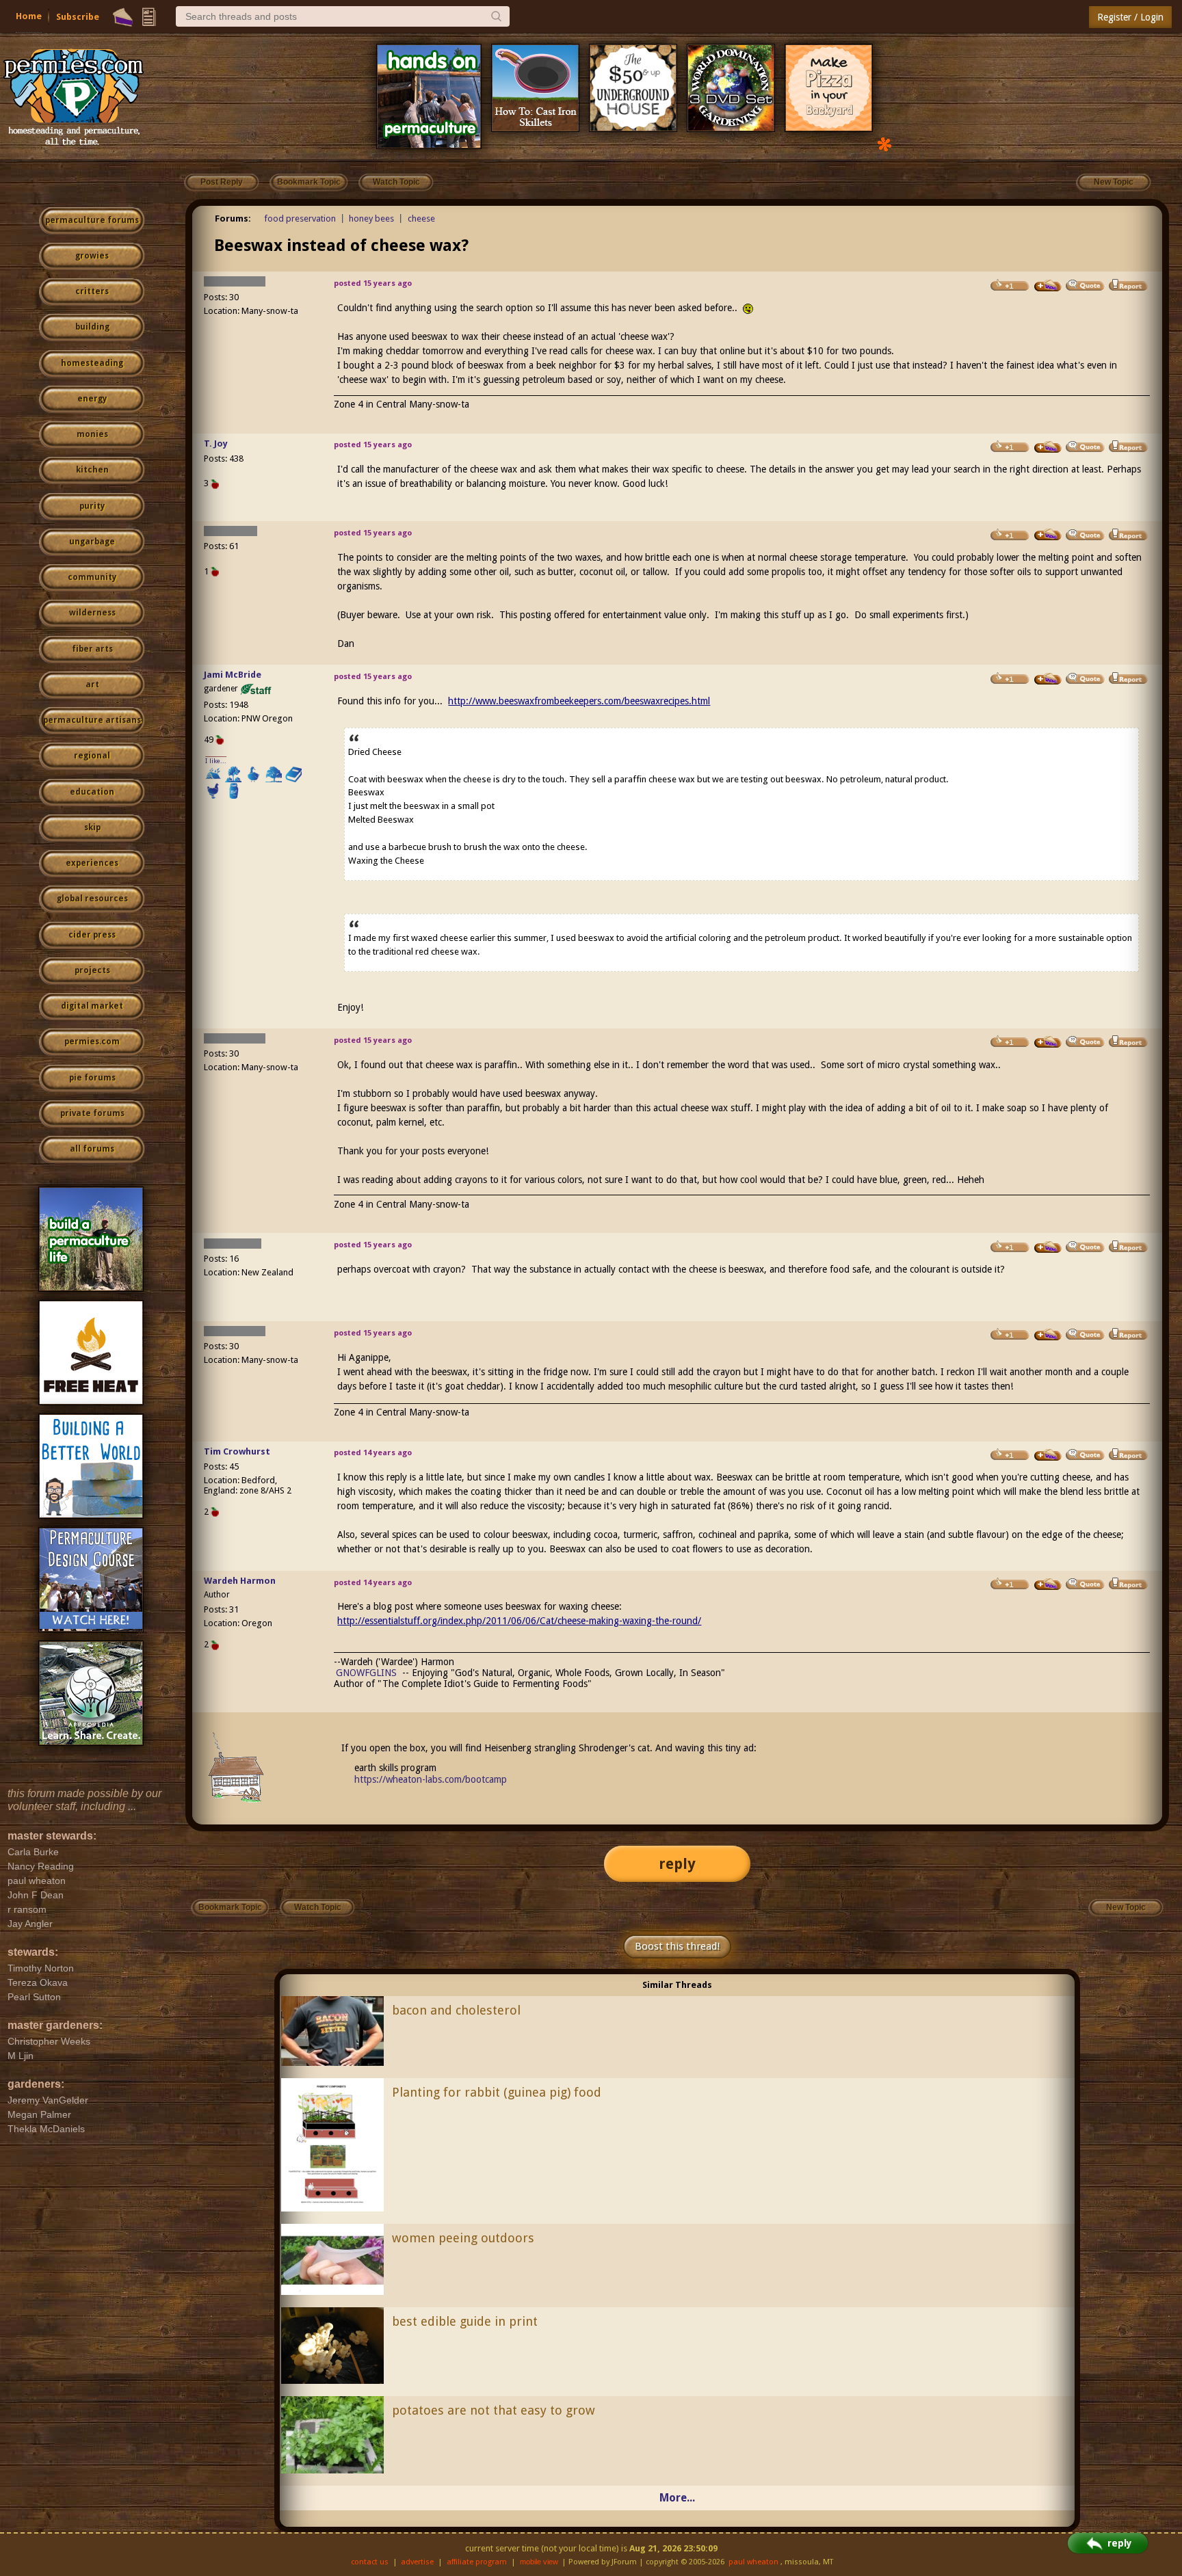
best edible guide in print (465, 2321)
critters (92, 291)
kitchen (92, 470)
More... (677, 2498)
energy (92, 399)
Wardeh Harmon (240, 1581)
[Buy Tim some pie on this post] (1048, 1455)
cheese (421, 218)
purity (92, 506)
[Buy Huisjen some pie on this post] (1048, 535)
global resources (92, 899)
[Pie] (123, 17)
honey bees (371, 218)
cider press (92, 935)
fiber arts (92, 649)
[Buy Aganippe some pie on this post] (1048, 1247)
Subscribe (78, 17)
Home (29, 16)
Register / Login (1130, 17)
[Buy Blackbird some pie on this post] (1048, 286)
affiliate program (477, 2562)
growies (92, 256)
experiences (92, 863)
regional (92, 756)
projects (92, 970)
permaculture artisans (92, 720)
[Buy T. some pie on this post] (1048, 447)
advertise (417, 2562)
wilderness (92, 613)
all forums (92, 1149)
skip (92, 827)
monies (92, 434)
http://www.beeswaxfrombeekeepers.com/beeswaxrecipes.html (579, 701)
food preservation (300, 218)
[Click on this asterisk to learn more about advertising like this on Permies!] (884, 143)
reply (677, 1864)
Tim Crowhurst (237, 1451)
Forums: (233, 218)
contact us (370, 2562)
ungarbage (92, 542)
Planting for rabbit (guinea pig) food (497, 2092)
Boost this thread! (677, 1946)
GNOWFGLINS (366, 1673)
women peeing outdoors (463, 2238)
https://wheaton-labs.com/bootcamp (431, 1779)
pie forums (92, 1078)
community (92, 577)
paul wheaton (753, 2562)
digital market (92, 1006)
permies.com (92, 1041)
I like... (216, 761)
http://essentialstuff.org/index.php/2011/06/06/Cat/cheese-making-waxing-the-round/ (519, 1621)
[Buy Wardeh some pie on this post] (1048, 1584)
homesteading (92, 363)
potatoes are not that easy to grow (494, 2410)
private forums (92, 1113)
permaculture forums (92, 220)
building (92, 327)
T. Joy (216, 443)
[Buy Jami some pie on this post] (1048, 679)
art (92, 685)
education (92, 792)
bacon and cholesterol (456, 2010)
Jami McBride (233, 675)
